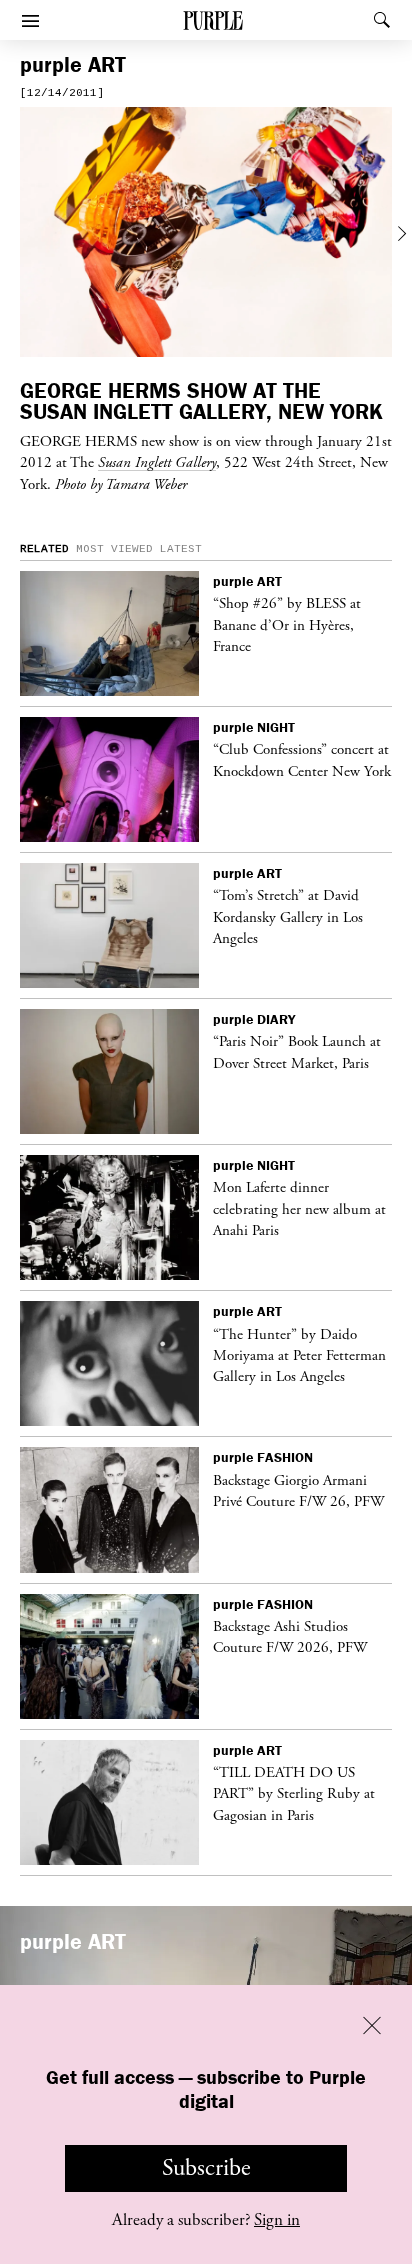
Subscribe (206, 2168)
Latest (181, 549)
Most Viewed (114, 549)
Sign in (277, 2220)
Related (44, 549)
